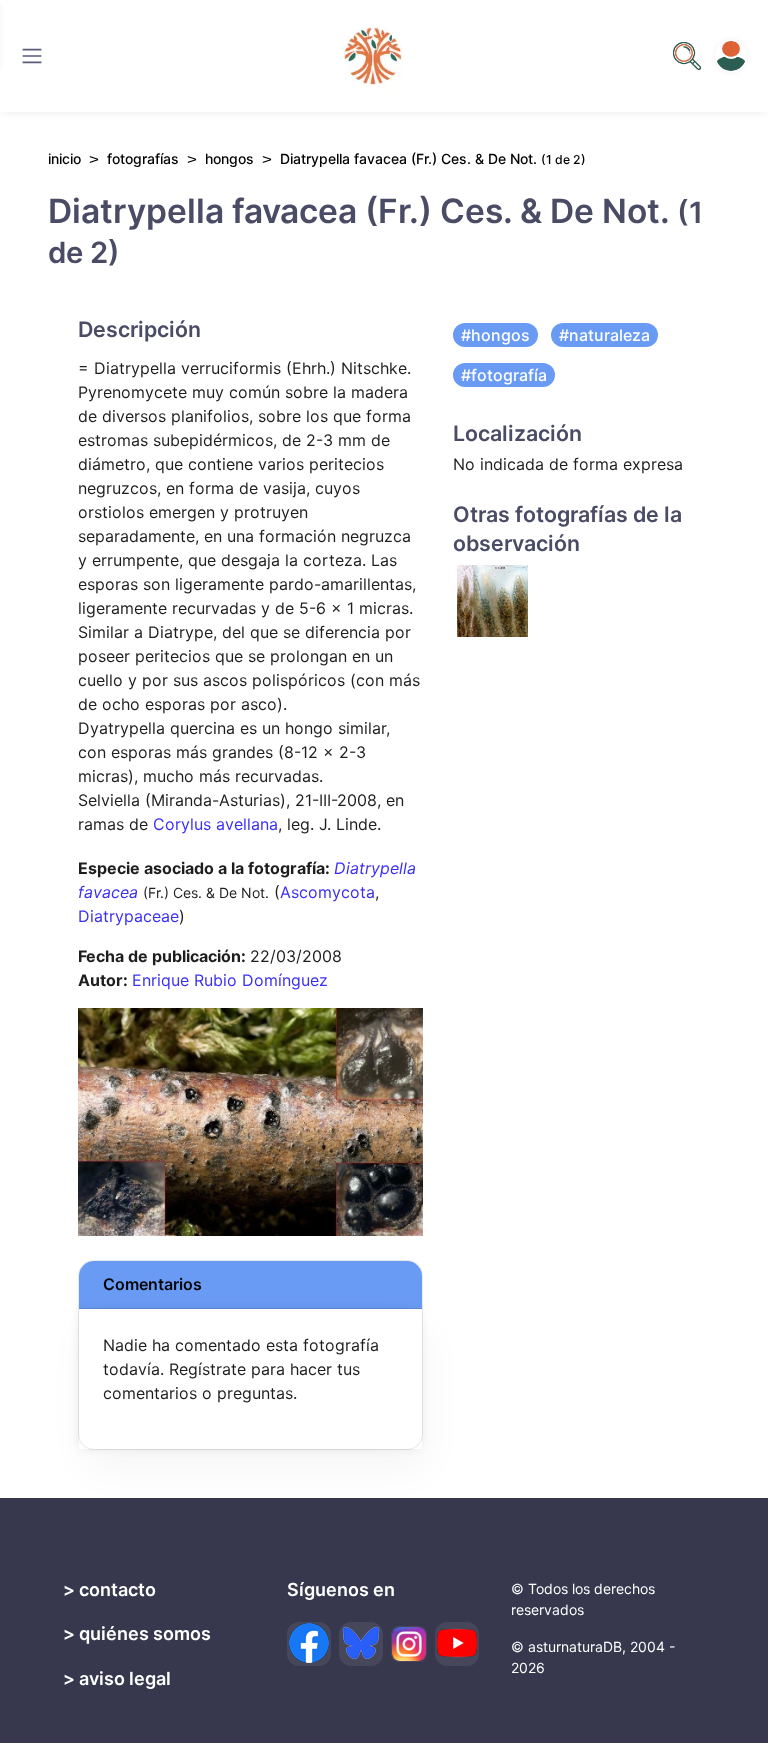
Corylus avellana (215, 824)
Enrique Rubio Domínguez (230, 980)
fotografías (143, 158)
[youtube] (457, 1644)
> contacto (109, 1589)
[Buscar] (32, 56)
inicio (64, 158)
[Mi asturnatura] (731, 56)
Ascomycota (327, 892)
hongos (229, 158)
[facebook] (309, 1644)
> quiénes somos (137, 1633)
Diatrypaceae (128, 916)
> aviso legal (117, 1678)
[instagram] (409, 1644)
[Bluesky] (361, 1644)
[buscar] (687, 56)
